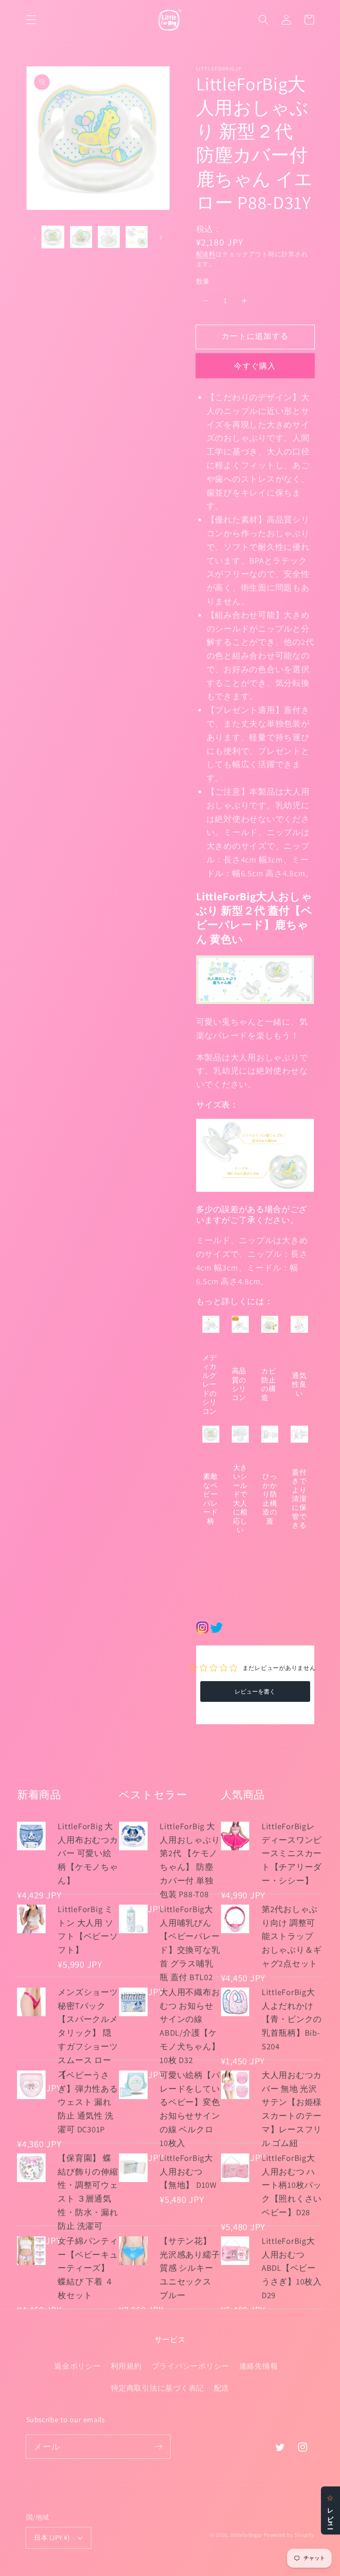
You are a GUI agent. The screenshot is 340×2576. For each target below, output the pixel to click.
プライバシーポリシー (191, 2366)
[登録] (159, 2446)
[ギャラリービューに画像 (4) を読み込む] (137, 237)
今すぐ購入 (255, 366)
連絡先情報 (259, 2366)
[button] (31, 20)
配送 (222, 2388)
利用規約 (126, 2366)
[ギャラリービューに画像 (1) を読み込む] (53, 237)
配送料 (206, 254)
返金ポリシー (78, 2366)
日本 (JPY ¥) (52, 2537)
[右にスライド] (161, 237)
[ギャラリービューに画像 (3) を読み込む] (109, 237)
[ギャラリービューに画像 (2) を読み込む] (81, 237)
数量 (203, 281)
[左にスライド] (35, 237)
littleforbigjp (246, 2535)
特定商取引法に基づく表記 (157, 2388)
